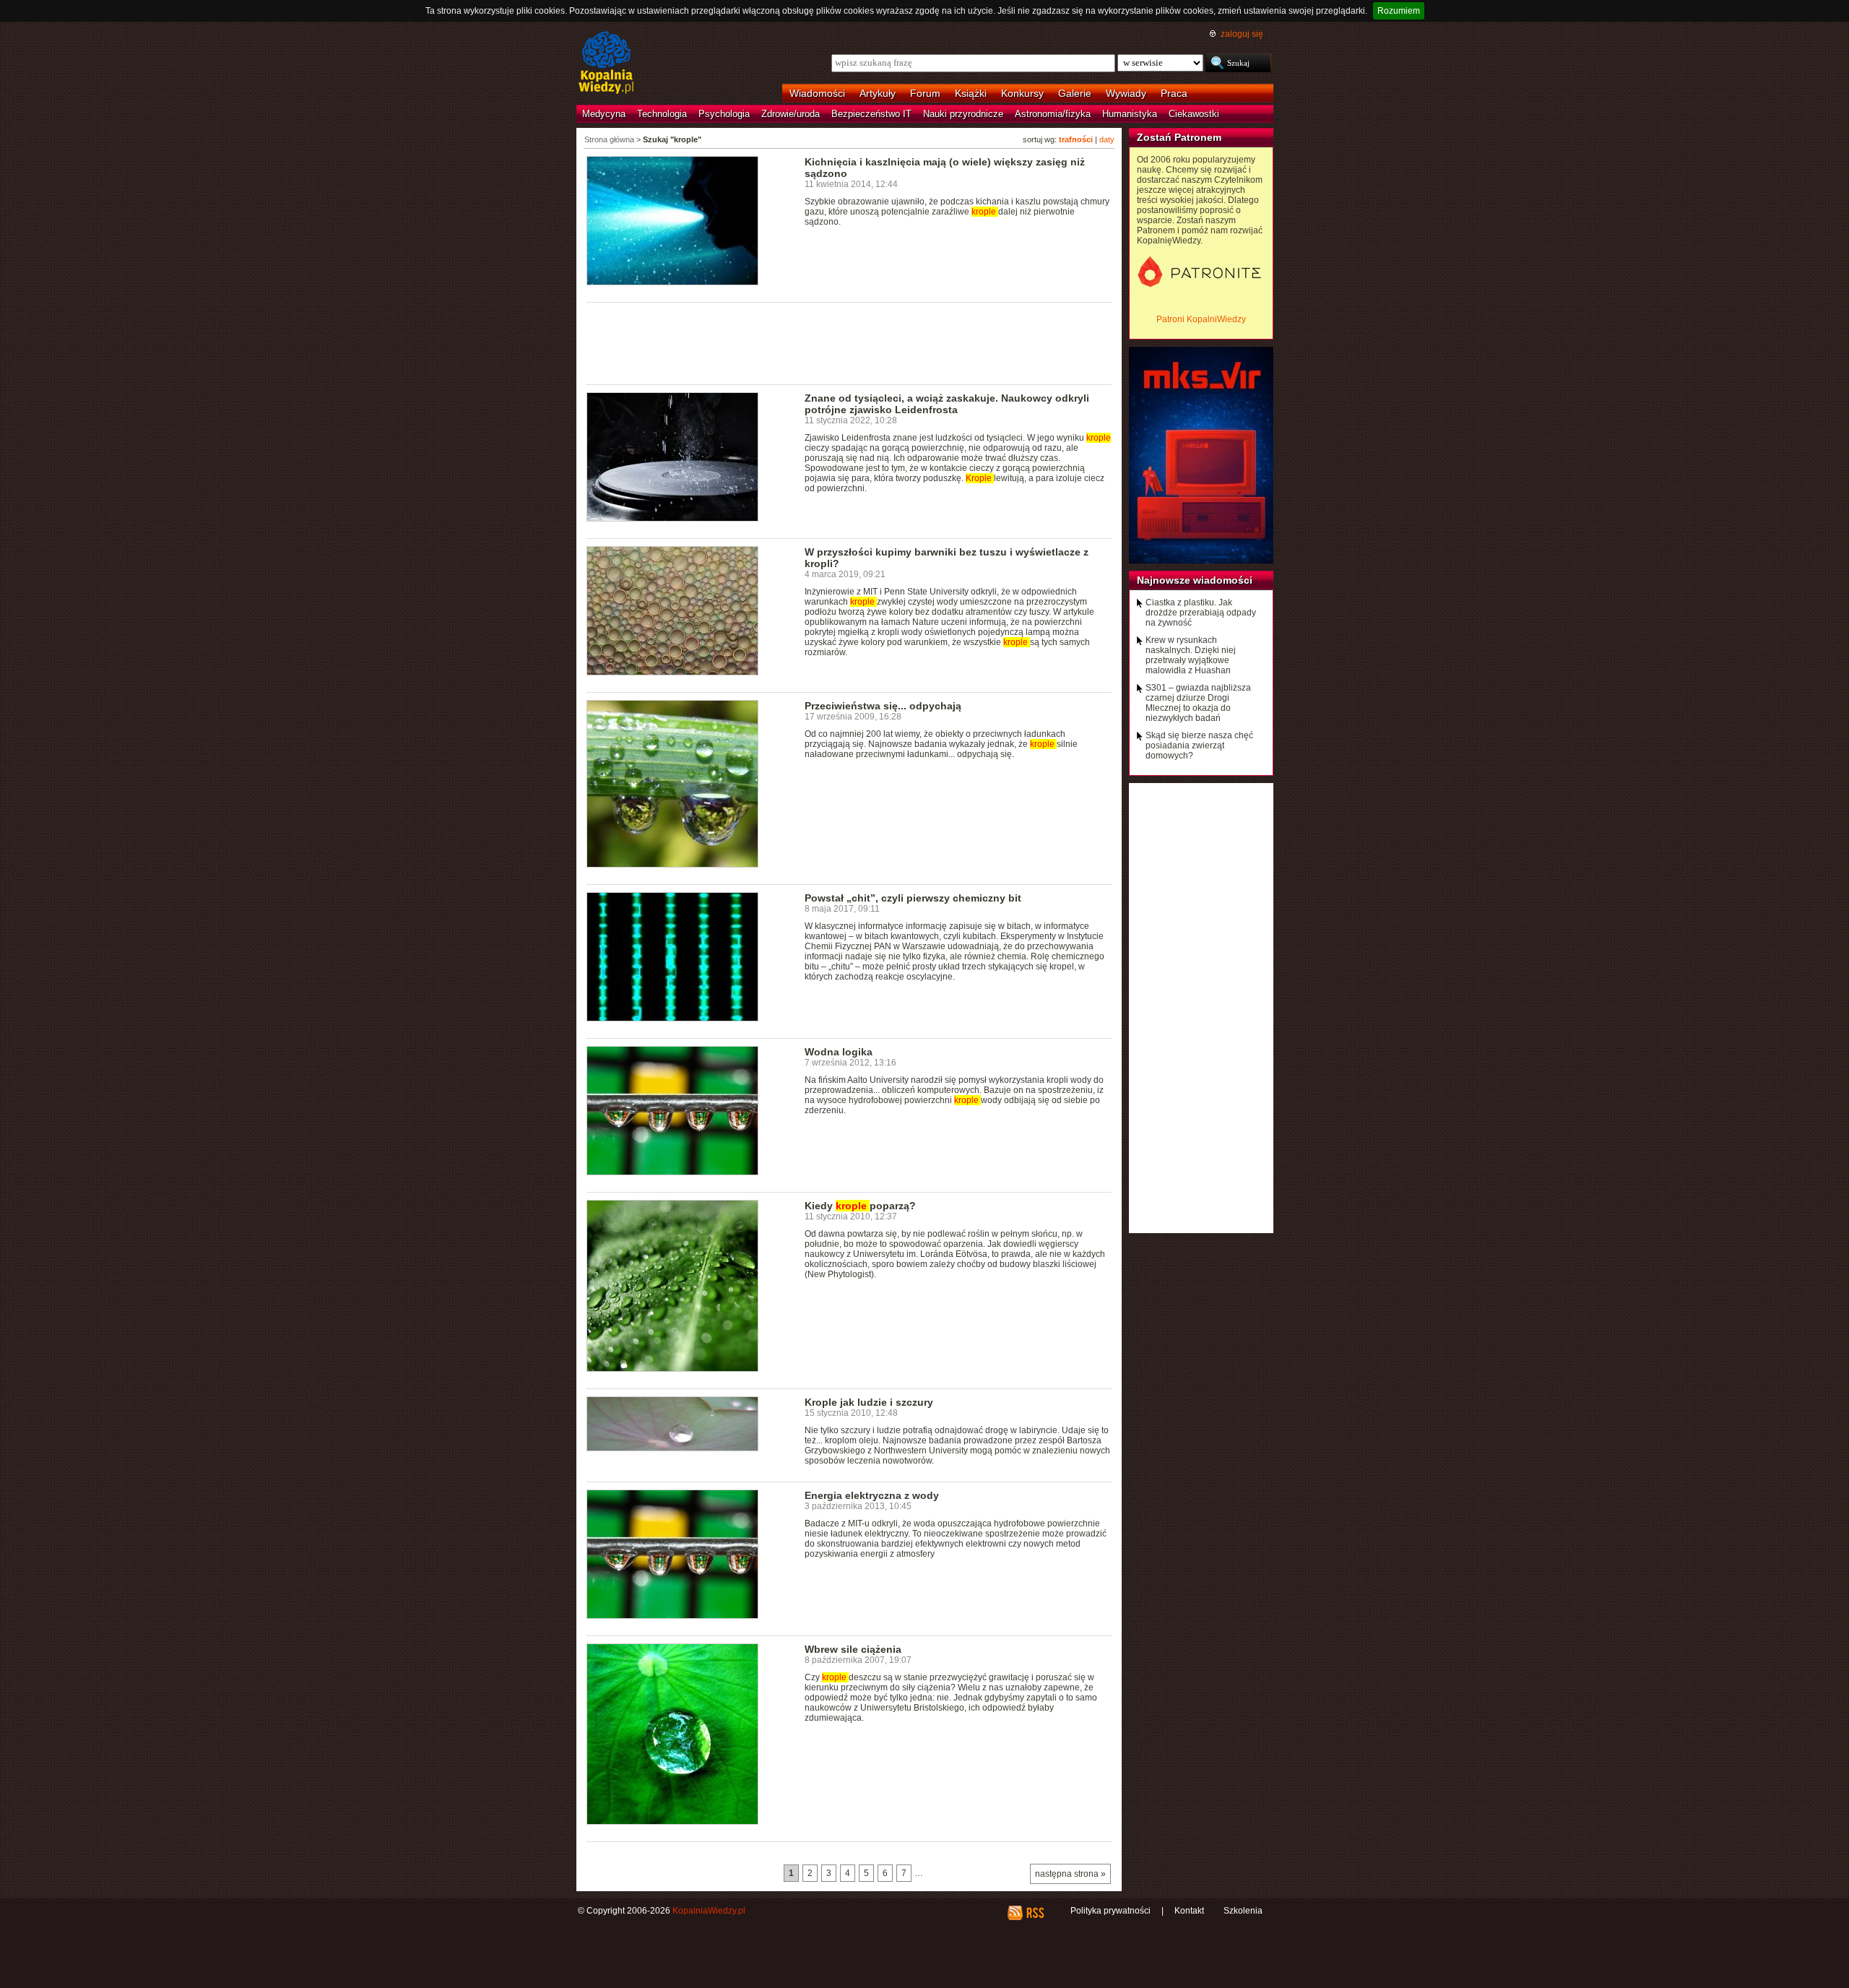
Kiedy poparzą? (860, 1206)
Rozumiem (1399, 11)
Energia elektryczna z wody (872, 1495)
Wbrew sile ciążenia (853, 1649)
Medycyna (604, 114)
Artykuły (878, 93)
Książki (971, 93)
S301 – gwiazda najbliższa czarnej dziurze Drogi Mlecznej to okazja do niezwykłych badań (1198, 703)
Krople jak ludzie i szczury (869, 1402)
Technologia (662, 114)
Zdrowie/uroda (791, 114)
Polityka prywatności (1110, 1911)
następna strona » (1070, 1874)
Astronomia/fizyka (1053, 114)
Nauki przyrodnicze (963, 114)
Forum (925, 93)
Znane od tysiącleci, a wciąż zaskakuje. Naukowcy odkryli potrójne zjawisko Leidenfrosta (947, 404)
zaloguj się (1242, 34)
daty (1107, 139)
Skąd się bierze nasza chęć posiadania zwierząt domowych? (1199, 745)
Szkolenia (1243, 1911)
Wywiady (1126, 93)
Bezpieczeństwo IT (871, 114)
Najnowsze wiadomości (1195, 580)
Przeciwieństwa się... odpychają (883, 706)
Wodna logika (839, 1052)
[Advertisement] (849, 342)
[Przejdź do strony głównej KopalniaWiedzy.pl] (606, 64)
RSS (1035, 1913)
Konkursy (1022, 93)
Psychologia (724, 114)
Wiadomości (817, 93)
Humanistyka (1130, 114)
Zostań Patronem (1179, 137)
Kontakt (1189, 1911)
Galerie (1075, 93)
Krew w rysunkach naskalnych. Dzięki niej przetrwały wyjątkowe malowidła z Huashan (1191, 655)
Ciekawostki (1194, 114)
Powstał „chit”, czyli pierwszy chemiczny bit (913, 898)
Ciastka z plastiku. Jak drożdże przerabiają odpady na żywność (1201, 613)
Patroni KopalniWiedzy (1201, 319)
